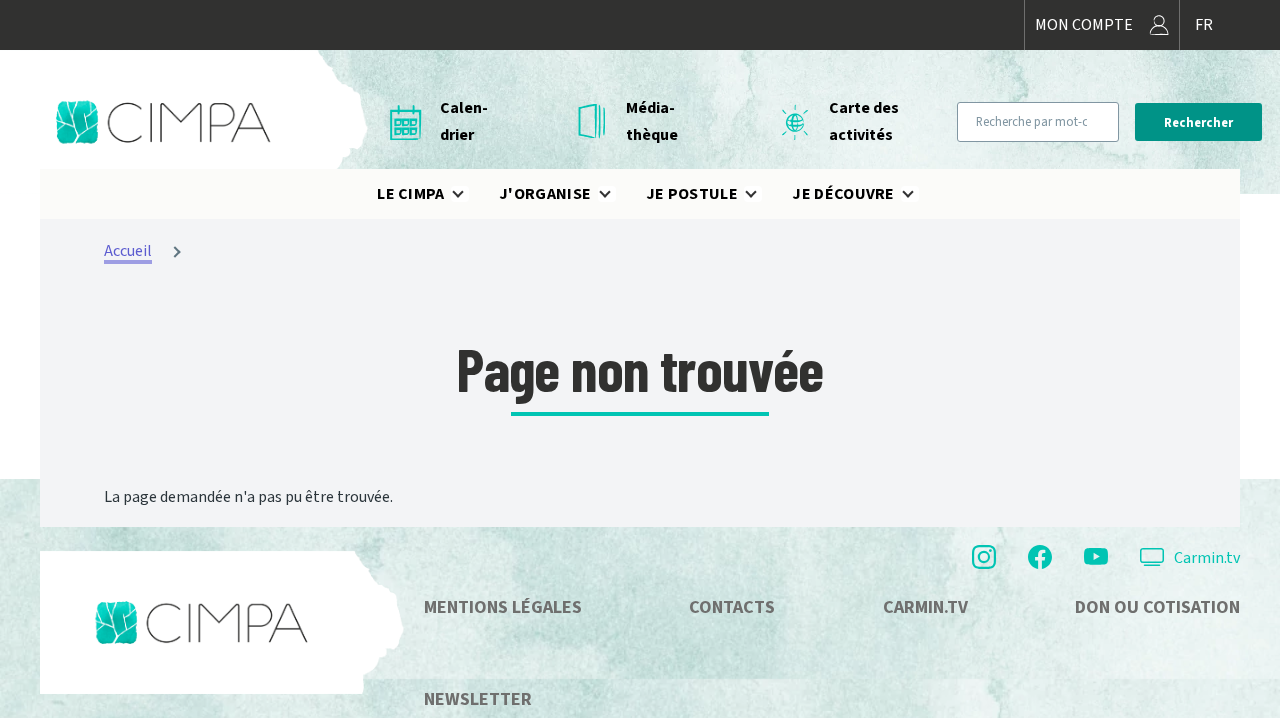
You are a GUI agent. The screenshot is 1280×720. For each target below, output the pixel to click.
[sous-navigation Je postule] (763, 194)
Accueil (128, 251)
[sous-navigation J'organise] (617, 194)
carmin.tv (925, 607)
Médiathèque (652, 121)
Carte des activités (864, 121)
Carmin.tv (1207, 558)
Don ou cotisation (1157, 607)
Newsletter (478, 699)
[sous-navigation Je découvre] (920, 194)
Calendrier (464, 121)
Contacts (732, 607)
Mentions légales (503, 607)
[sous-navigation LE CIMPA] (470, 194)
